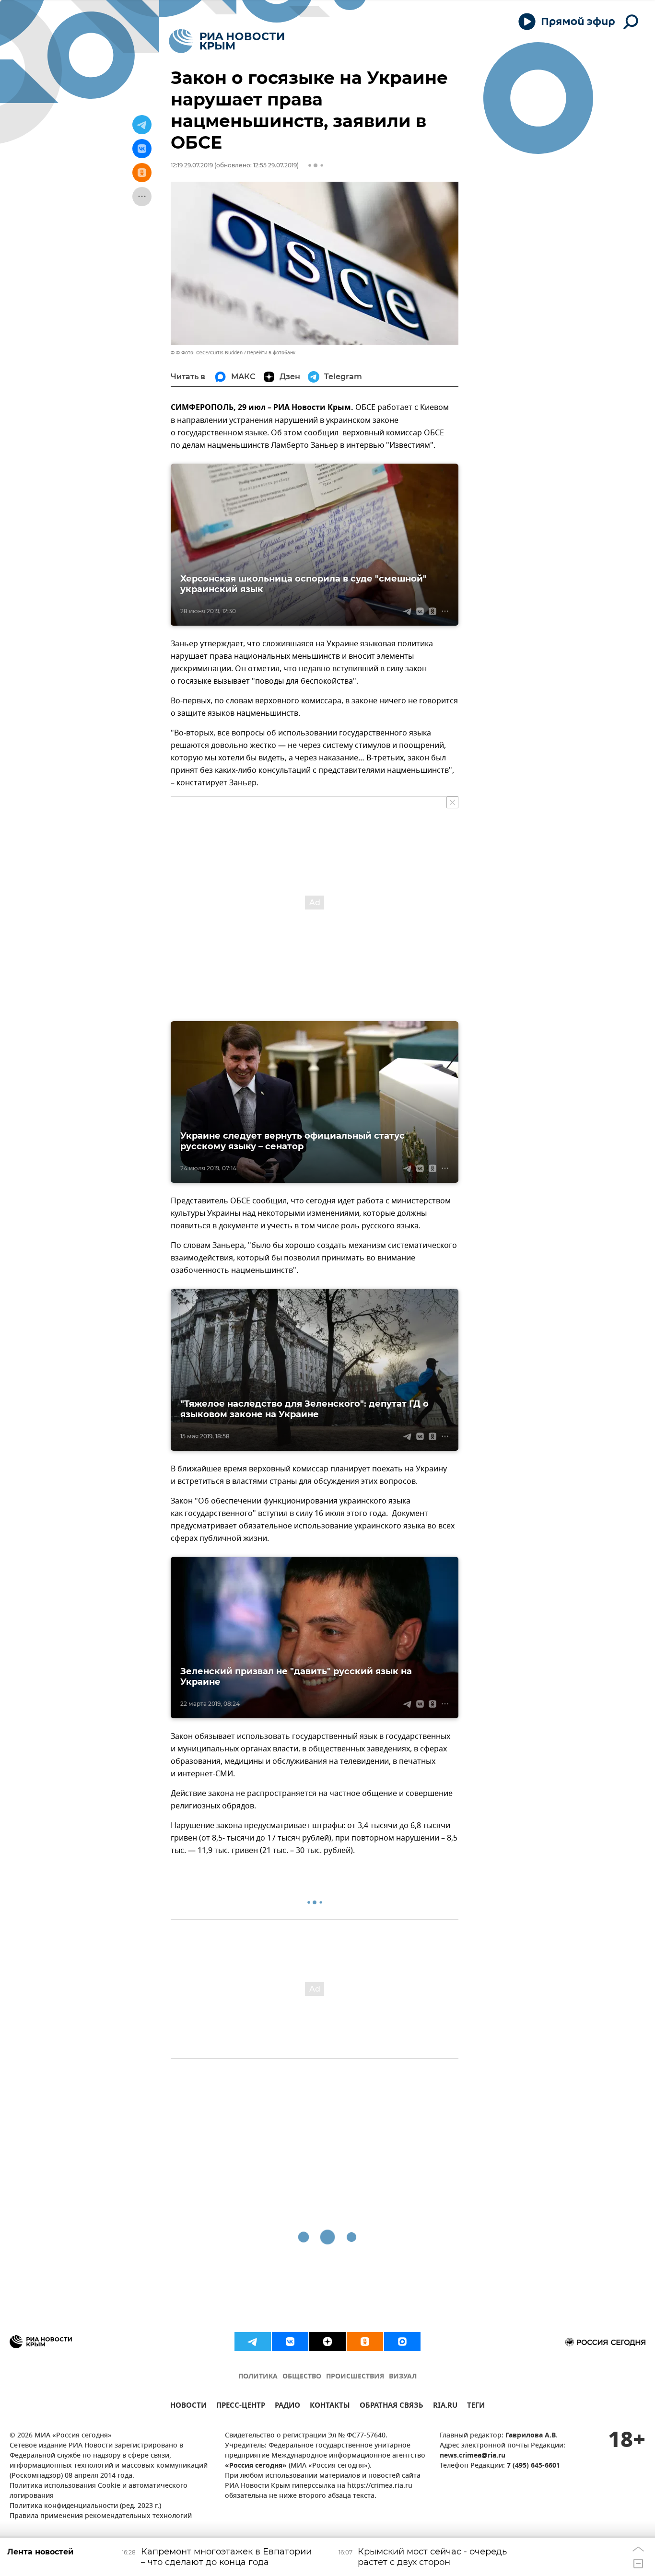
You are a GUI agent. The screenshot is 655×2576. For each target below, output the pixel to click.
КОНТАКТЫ (330, 2407)
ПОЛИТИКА (258, 2377)
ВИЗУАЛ (403, 2377)
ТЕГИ (476, 2407)
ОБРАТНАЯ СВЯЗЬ (392, 2407)
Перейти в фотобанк (271, 353)
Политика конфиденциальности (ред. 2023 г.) (85, 2506)
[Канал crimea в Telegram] (253, 2342)
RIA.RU (445, 2407)
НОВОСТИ (188, 2407)
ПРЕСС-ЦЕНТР (241, 2407)
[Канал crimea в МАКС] (402, 2342)
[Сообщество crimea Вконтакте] (290, 2342)
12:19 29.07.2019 (192, 165)
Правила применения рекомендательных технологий (101, 2516)
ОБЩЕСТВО (302, 2377)
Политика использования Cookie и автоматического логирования (99, 2491)
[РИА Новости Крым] (227, 41)
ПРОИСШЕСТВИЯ (355, 2377)
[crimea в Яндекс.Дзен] (327, 2342)
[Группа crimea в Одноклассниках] (365, 2342)
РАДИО (287, 2407)
